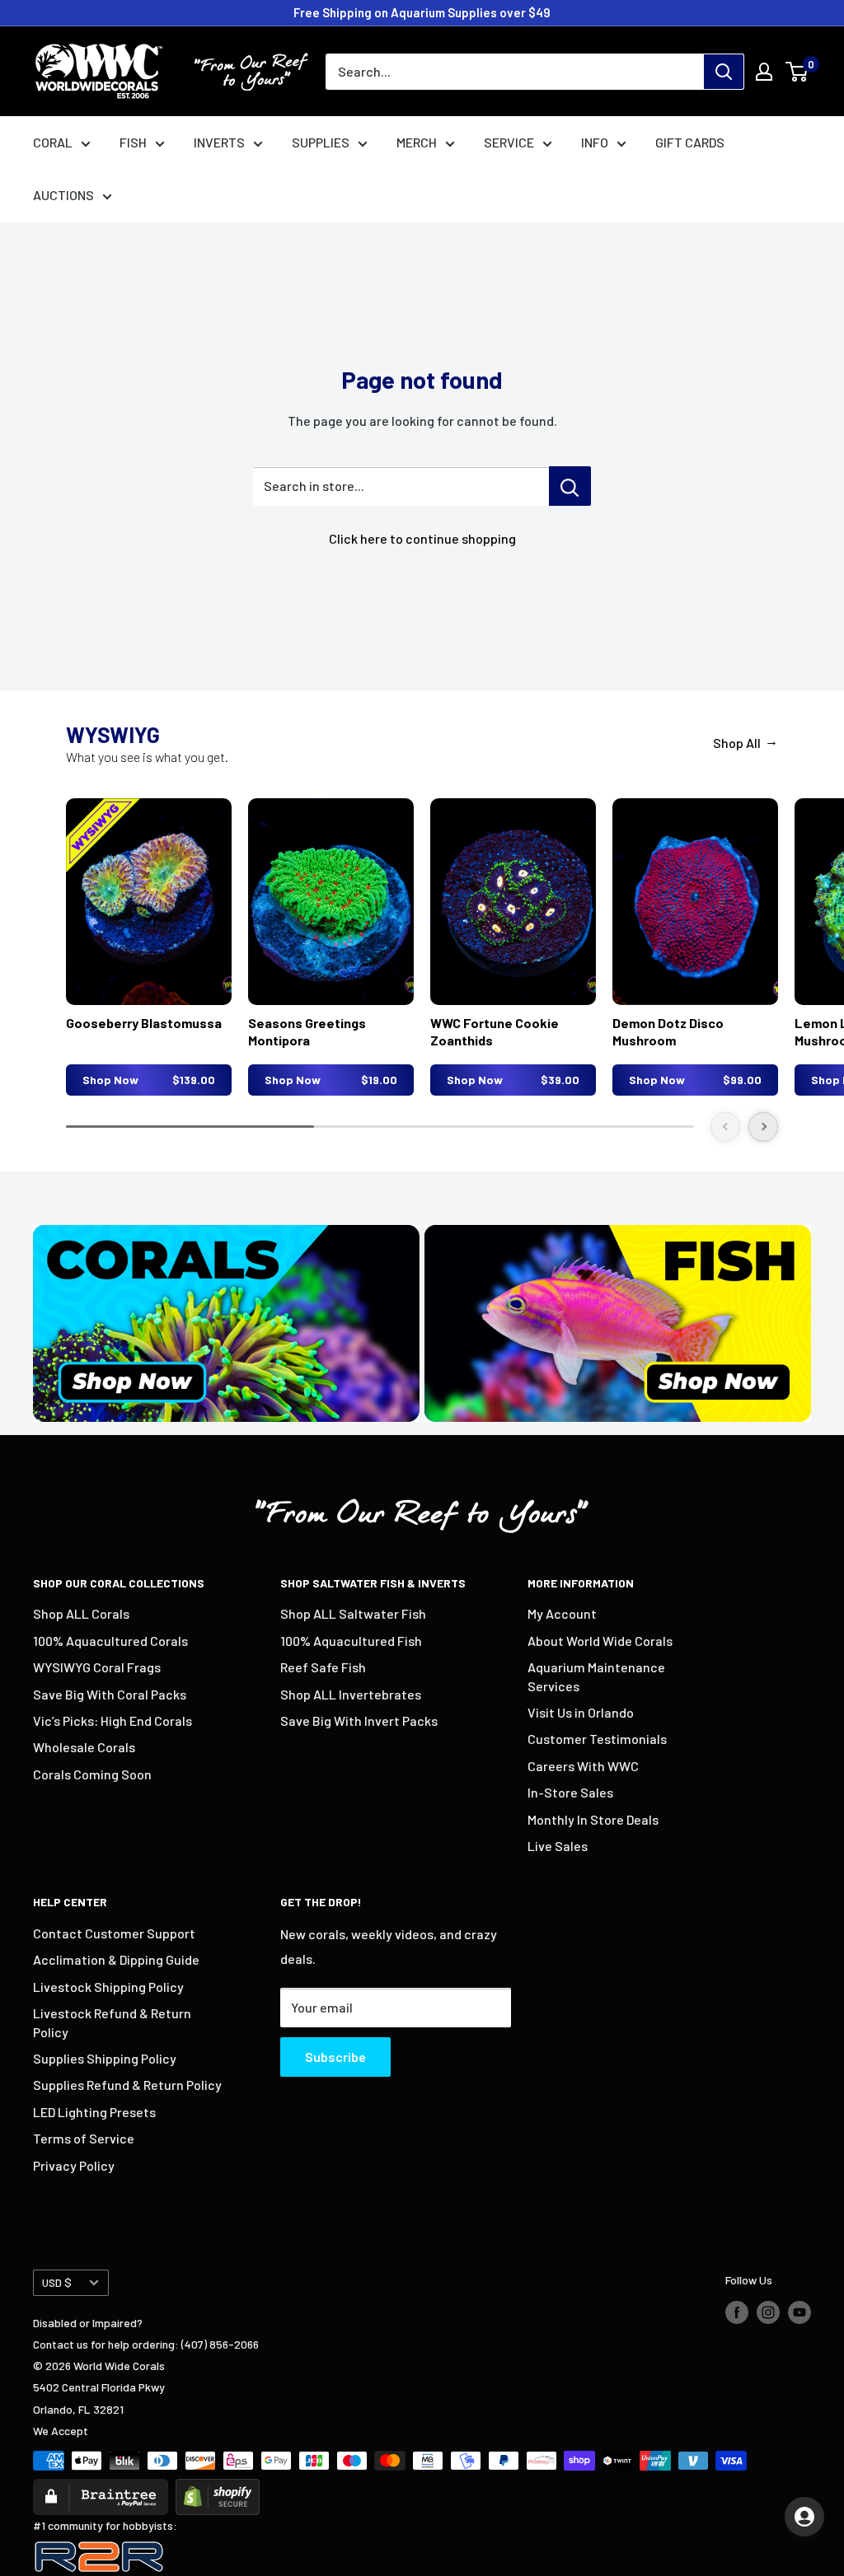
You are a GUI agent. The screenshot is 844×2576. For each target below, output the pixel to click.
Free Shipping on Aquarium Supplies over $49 (422, 12)
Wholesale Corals (84, 1747)
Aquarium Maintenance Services (596, 1676)
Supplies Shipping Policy (105, 2058)
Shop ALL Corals (81, 1613)
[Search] (724, 72)
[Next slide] (763, 1127)
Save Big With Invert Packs (359, 1720)
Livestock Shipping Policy (108, 1987)
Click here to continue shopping (422, 538)
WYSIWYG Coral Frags (97, 1667)
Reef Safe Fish (323, 1667)
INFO (595, 142)
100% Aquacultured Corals (110, 1641)
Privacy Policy (74, 2165)
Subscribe (335, 2057)
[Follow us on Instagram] (768, 2312)
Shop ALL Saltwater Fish (353, 1613)
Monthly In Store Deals (593, 1819)
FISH (133, 142)
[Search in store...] (570, 486)
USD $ (57, 2282)
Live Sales (558, 1846)
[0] (797, 72)
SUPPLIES (321, 142)
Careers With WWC (583, 1766)
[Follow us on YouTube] (799, 2312)
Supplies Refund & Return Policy (127, 2085)
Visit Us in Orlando (581, 1712)
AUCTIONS (63, 195)
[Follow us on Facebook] (737, 2312)
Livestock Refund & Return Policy (112, 2022)
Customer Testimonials (597, 1739)
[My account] (764, 72)
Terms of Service (84, 2138)
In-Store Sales (570, 1792)
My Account (562, 1613)
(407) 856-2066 (220, 2344)
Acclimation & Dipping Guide (116, 1959)
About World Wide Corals (600, 1641)
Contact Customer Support (114, 1933)
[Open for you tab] (804, 2517)
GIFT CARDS (690, 142)
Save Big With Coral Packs (110, 1694)
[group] (149, 947)
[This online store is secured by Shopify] (218, 2489)
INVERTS (219, 142)
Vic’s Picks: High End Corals (113, 1720)
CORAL (53, 142)
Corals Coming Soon (92, 1774)
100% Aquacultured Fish (351, 1641)
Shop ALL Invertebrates (351, 1694)
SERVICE (509, 142)
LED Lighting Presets (94, 2112)
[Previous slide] (725, 1127)
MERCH (417, 142)
